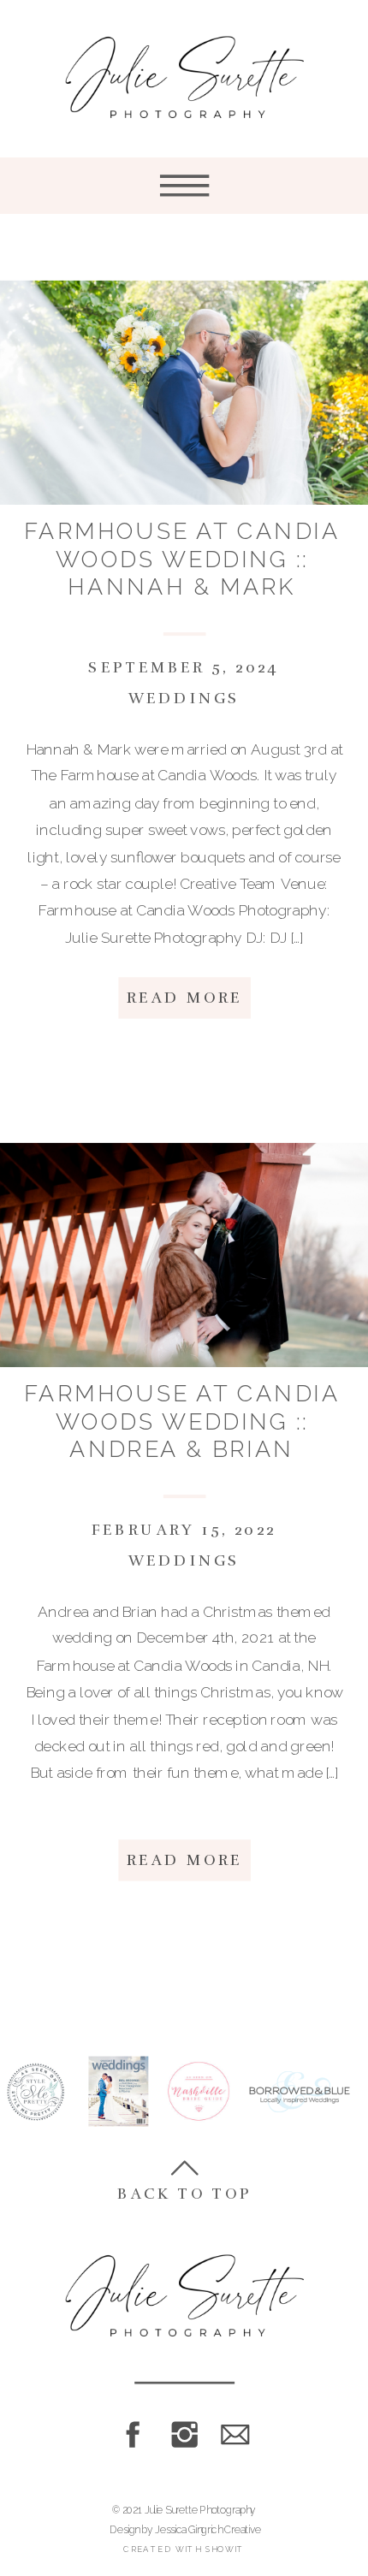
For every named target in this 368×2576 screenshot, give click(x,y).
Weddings (184, 699)
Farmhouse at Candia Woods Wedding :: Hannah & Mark (182, 559)
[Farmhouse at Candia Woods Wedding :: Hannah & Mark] (184, 393)
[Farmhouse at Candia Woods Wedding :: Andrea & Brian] (184, 1255)
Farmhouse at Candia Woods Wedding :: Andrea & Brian (182, 1421)
